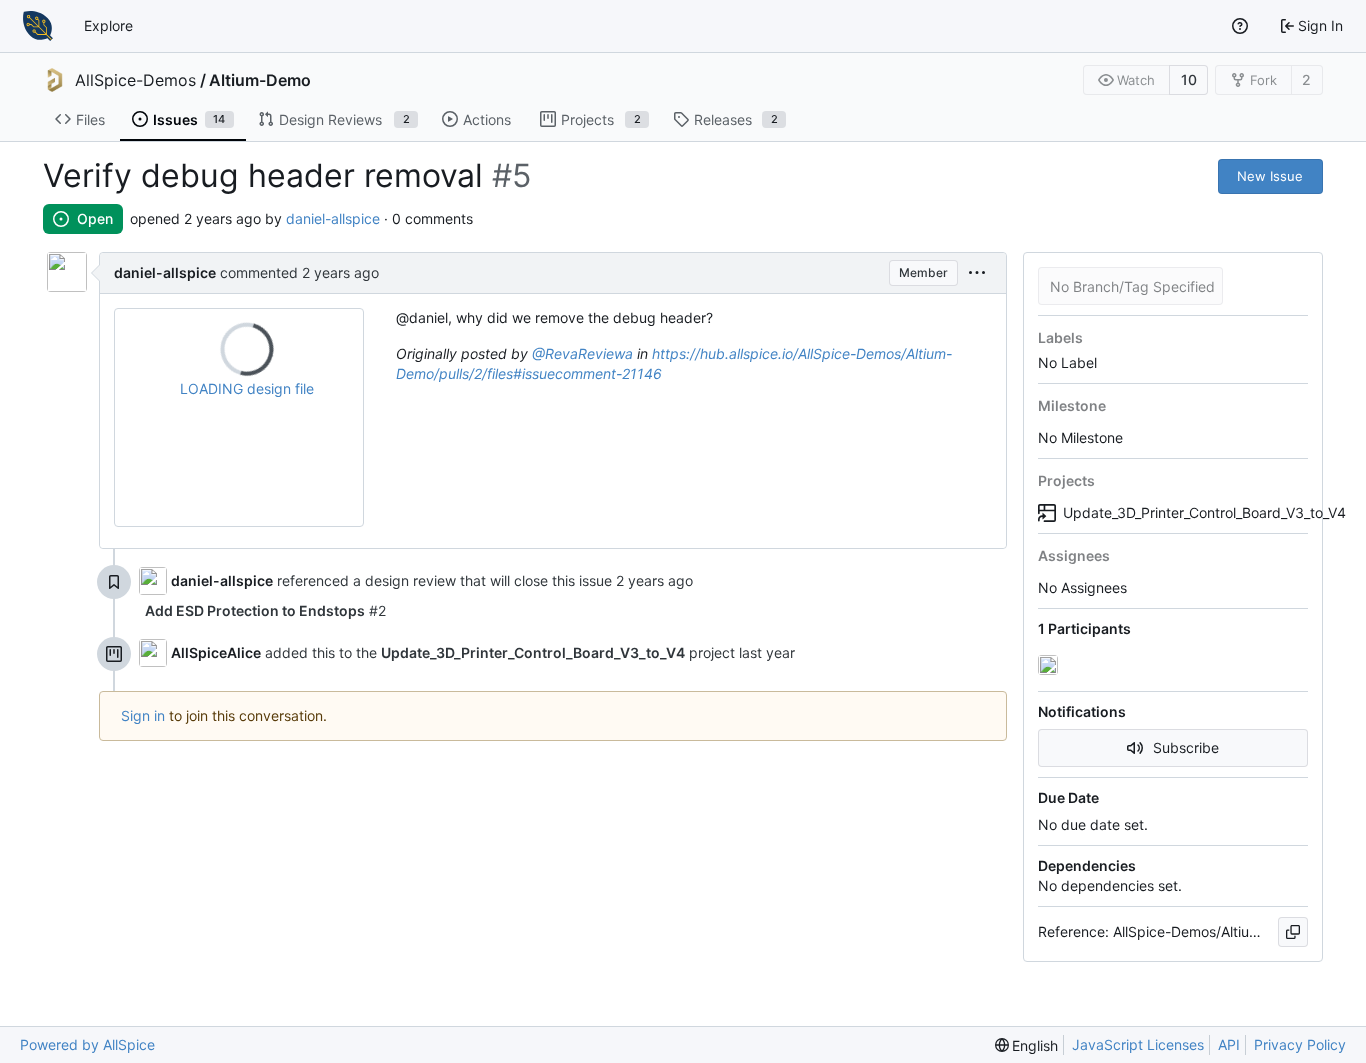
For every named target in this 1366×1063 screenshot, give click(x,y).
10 (1189, 79)
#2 (265, 610)
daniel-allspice (333, 218)
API (1229, 1044)
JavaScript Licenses (1138, 1044)
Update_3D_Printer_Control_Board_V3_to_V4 (1185, 512)
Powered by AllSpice (87, 1044)
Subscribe (1186, 747)
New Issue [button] (1270, 176)
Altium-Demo (260, 80)
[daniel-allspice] (1050, 665)
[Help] (1240, 26)
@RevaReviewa (582, 353)
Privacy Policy (1300, 1044)
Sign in (143, 715)
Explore (108, 25)
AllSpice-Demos (135, 80)
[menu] (977, 273)
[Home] (38, 26)
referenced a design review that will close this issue (444, 580)
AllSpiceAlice (216, 652)
